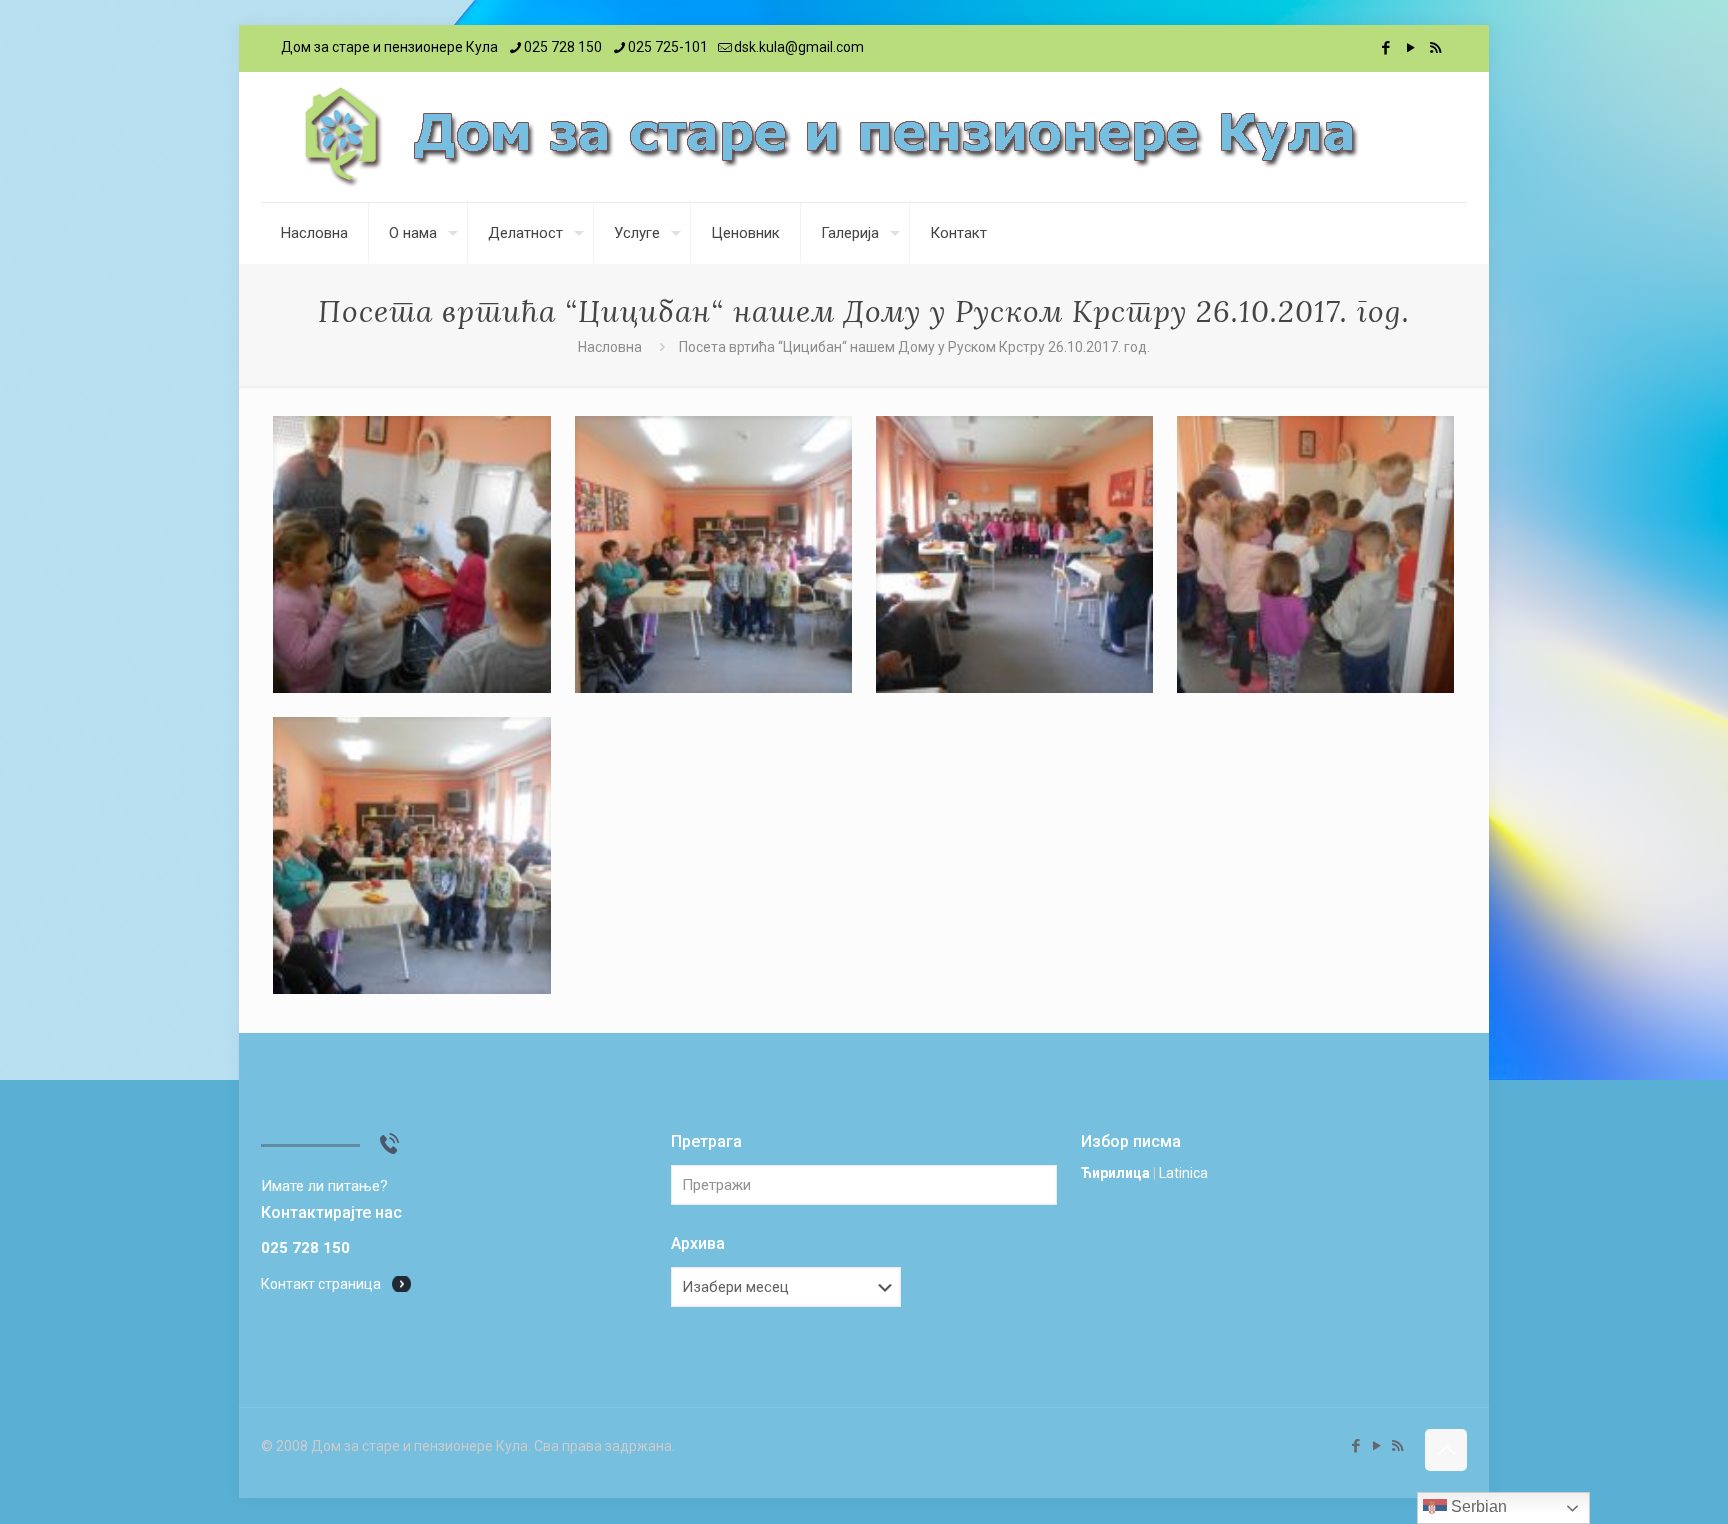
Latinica (1183, 1173)
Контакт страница (321, 1284)
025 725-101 (668, 47)
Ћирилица (1115, 1173)
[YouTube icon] (1410, 48)
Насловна (610, 347)
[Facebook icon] (1385, 48)
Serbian (1477, 1506)
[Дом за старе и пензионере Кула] (829, 137)
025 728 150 (563, 47)
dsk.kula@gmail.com (799, 47)
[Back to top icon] (1446, 1450)
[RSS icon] (1435, 48)
